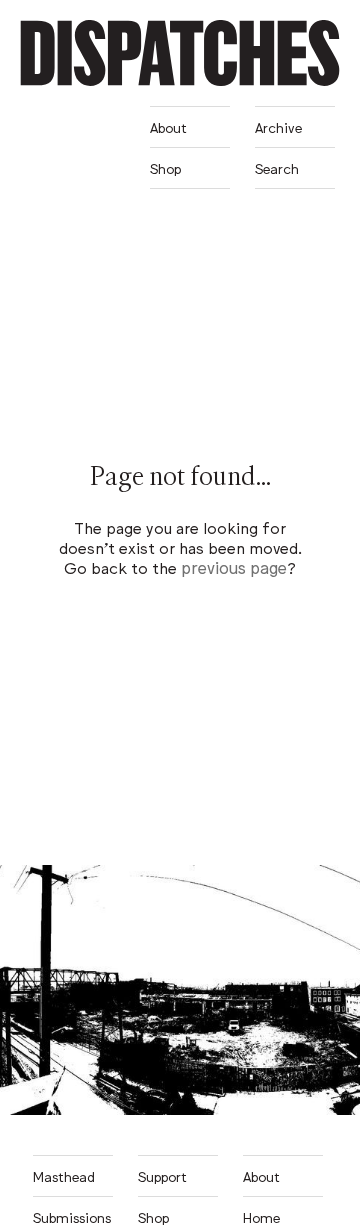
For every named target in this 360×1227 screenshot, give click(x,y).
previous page (234, 567)
